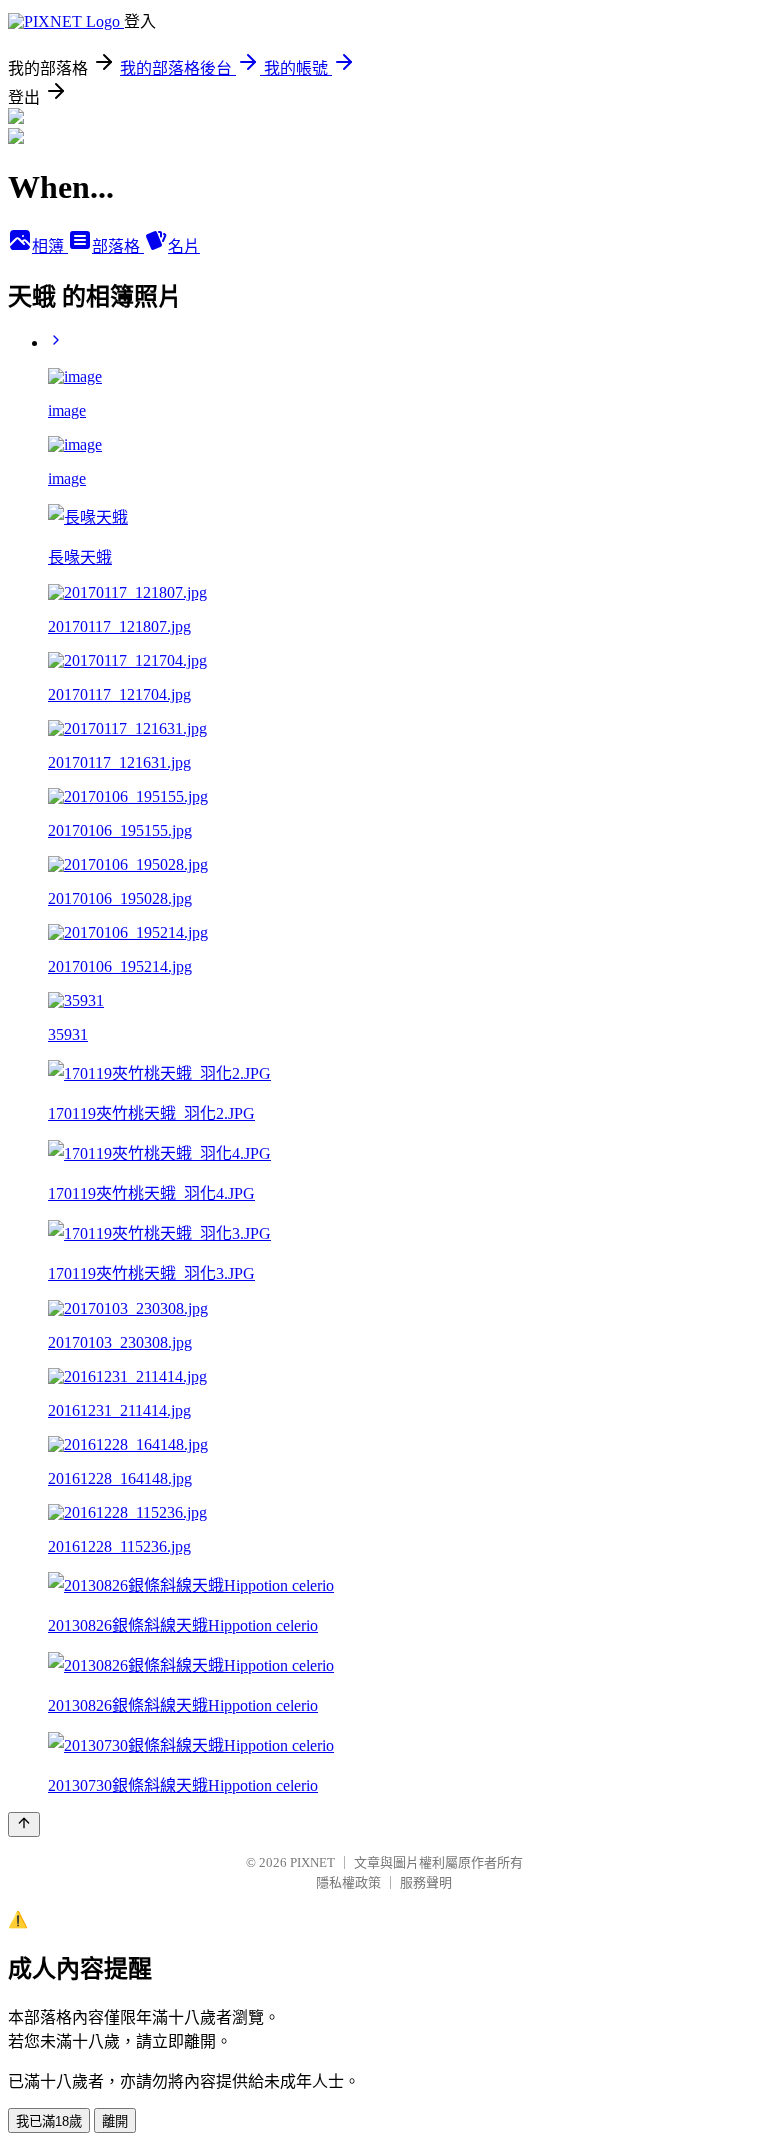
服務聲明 (426, 1882)
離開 (115, 2121)
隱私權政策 (348, 1882)
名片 (184, 246)
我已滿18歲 (49, 2121)
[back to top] (24, 1824)
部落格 (118, 246)
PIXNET (312, 1862)
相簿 (50, 246)
